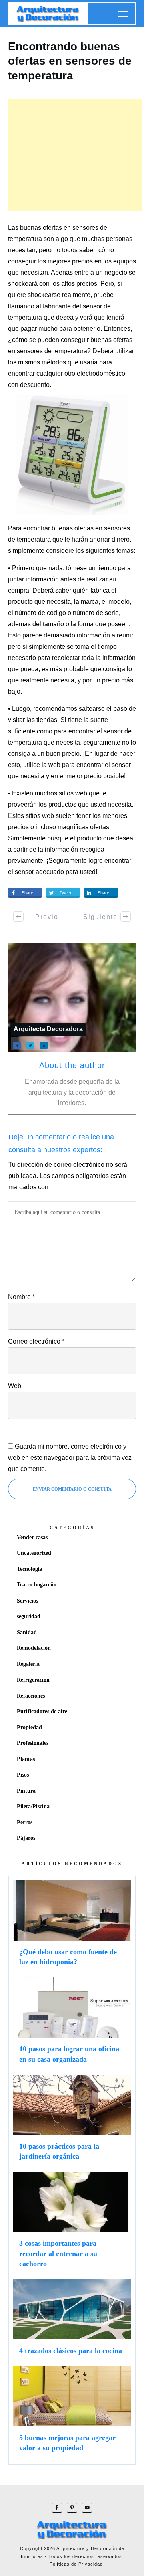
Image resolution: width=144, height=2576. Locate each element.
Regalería (28, 1664)
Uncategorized (34, 1553)
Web (15, 1386)
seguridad (29, 1616)
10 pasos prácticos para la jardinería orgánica (72, 2121)
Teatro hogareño (37, 1585)
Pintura (26, 1791)
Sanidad (27, 1632)
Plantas (26, 1759)
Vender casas (32, 1537)
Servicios (27, 1601)
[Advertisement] (75, 155)
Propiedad (29, 1727)
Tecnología (30, 1569)
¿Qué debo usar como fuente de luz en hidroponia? (72, 1927)
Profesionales (33, 1743)
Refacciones (31, 1696)
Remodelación (34, 1648)
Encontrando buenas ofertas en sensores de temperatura (70, 61)
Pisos (23, 1775)
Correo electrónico (36, 1341)
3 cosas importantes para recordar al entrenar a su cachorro (72, 2224)
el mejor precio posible (92, 776)
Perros (25, 1822)
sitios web (40, 816)
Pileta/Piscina (33, 1806)
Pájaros (26, 1838)
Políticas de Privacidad (76, 2564)
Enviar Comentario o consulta (72, 1489)
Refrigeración (33, 1680)
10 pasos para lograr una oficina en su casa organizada (72, 2024)
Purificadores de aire (42, 1711)
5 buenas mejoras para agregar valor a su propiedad (72, 2413)
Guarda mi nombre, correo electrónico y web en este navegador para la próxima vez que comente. (70, 1458)
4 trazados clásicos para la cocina (72, 2321)
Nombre (21, 1297)
